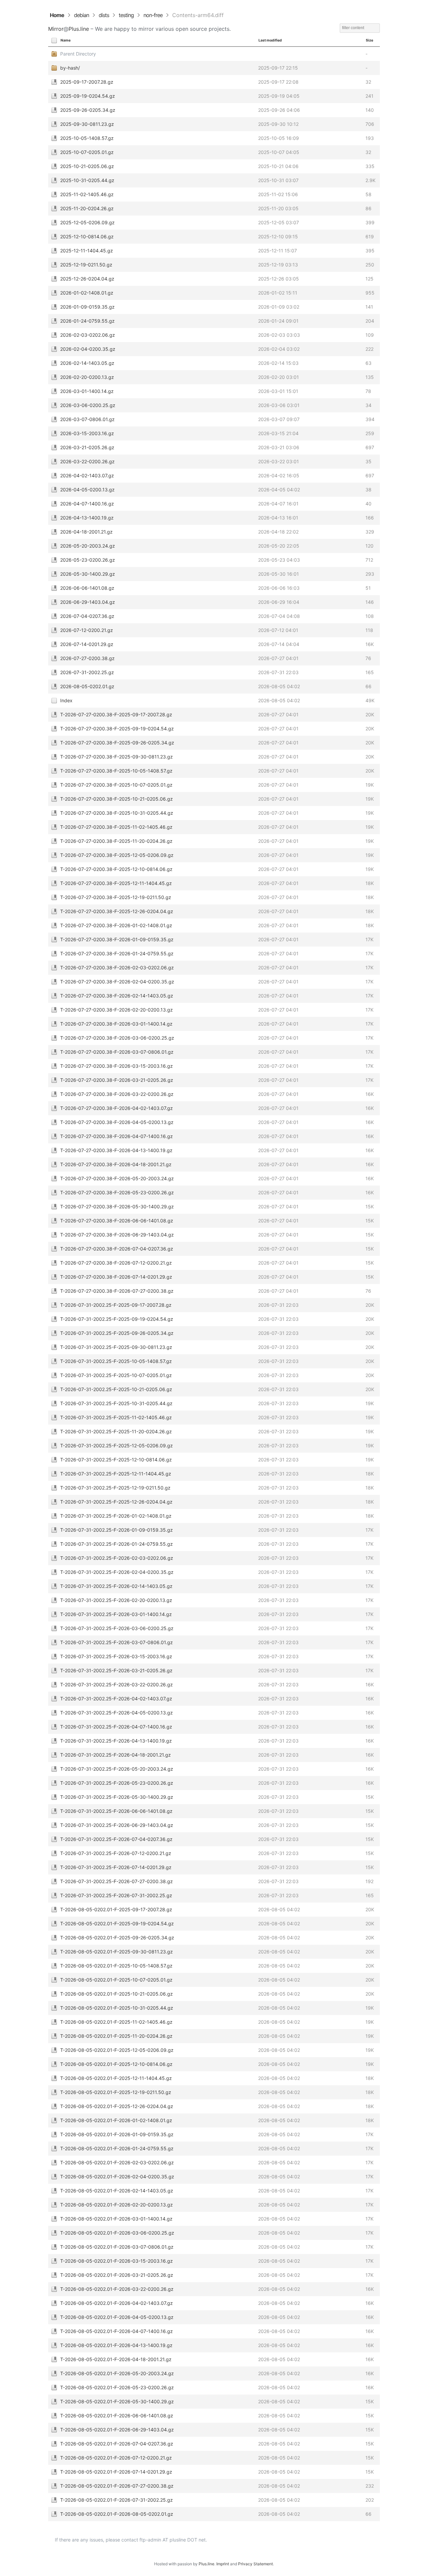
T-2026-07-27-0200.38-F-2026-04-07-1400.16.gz (117, 1136)
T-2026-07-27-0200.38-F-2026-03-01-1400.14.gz (116, 1024)
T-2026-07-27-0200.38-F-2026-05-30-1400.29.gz (117, 1206)
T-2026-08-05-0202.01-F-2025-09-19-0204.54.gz (117, 1923)
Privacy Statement (255, 2564)
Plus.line (79, 29)
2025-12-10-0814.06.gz (87, 236)
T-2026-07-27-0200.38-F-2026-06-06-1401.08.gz (117, 1221)
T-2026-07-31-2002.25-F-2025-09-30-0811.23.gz (116, 1347)
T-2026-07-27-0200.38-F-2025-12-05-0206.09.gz (117, 855)
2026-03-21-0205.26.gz (87, 447)
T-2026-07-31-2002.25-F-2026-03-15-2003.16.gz (116, 1656)
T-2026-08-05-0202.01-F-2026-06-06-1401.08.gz (117, 2416)
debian (81, 15)
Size (369, 40)
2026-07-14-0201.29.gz (87, 644)
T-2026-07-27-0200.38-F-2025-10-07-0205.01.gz (116, 785)
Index (66, 700)
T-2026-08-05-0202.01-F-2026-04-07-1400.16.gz (117, 2331)
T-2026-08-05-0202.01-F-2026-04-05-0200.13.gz (117, 2317)
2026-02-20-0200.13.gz (87, 377)
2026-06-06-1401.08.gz (87, 588)
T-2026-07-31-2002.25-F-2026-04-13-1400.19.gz (116, 1741)
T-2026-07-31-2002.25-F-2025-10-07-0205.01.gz (116, 1375)
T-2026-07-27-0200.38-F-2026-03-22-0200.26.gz (117, 1094)
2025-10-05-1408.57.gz (87, 138)
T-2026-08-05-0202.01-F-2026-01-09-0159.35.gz (117, 2134)
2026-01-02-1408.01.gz (87, 293)
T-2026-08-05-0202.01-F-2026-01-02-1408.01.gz (116, 2120)
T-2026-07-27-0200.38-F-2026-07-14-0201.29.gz (116, 1277)
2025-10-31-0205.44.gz (87, 180)
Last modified (270, 40)
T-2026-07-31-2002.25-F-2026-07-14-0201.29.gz (116, 1867)
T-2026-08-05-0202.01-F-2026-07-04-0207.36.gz (117, 2444)
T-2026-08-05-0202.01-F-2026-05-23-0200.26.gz (117, 2387)
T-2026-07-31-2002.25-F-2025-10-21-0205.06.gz (116, 1389)
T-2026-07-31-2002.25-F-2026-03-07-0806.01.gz (117, 1642)
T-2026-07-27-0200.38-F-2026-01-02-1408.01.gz (116, 925)
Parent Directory (78, 54)
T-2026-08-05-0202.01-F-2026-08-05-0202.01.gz (117, 2514)
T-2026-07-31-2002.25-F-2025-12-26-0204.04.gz (116, 1502)
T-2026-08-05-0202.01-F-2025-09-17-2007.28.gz (116, 1909)
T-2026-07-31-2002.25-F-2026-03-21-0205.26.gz (116, 1670)
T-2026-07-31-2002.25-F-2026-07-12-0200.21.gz (116, 1853)
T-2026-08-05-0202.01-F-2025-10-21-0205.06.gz (117, 1994)
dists (104, 15)
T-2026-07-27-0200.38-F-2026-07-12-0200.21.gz (116, 1263)
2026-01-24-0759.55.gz (87, 321)
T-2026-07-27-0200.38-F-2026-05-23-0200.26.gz (117, 1192)
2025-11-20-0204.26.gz (87, 208)
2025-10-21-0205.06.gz (87, 166)
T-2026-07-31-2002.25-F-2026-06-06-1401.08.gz (116, 1811)
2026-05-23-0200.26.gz (88, 560)
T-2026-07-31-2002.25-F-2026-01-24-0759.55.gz (117, 1544)
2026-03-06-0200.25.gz (88, 405)
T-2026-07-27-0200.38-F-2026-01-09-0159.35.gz (117, 939)
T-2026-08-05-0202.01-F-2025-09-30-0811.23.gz (117, 1952)
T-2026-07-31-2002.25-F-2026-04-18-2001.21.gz (116, 1755)
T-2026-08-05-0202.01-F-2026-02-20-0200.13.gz (117, 2205)
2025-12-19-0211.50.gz (86, 265)
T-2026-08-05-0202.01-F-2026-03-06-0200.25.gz (117, 2233)
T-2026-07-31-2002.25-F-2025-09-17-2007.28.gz (116, 1305)
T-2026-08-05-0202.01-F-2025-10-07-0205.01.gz (116, 1980)
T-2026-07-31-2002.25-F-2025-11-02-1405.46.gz (116, 1417)
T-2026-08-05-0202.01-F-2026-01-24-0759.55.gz (117, 2148)
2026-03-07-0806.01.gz (87, 419)
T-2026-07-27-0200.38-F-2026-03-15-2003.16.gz (117, 1066)
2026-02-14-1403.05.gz (87, 363)
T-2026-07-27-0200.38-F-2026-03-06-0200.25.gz (117, 1038)
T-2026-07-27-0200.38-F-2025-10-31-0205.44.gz (117, 813)
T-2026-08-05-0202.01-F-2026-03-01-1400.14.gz (116, 2219)
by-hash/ (70, 68)
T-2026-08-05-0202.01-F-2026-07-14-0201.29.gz (116, 2472)
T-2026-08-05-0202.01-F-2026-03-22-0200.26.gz (117, 2289)
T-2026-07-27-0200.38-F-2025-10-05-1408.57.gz (116, 771)
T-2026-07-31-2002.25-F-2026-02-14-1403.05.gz (116, 1586)
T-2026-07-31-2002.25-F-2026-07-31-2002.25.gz (116, 1895)
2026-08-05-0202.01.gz (87, 686)
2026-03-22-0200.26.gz (87, 461)
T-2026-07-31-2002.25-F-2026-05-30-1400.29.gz (117, 1797)
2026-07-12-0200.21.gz (87, 630)
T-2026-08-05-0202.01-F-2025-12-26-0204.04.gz (117, 2106)
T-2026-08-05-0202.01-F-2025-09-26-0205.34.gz (117, 1938)
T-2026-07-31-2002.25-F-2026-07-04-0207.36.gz (116, 1839)
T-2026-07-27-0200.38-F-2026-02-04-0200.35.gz (117, 982)
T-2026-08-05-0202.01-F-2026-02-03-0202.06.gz (117, 2162)
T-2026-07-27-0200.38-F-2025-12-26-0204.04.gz (117, 911)
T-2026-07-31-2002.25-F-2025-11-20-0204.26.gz (116, 1431)
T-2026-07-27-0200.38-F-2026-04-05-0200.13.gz (117, 1122)
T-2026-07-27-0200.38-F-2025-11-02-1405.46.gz (116, 827)
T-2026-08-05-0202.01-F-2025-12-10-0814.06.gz (116, 2064)
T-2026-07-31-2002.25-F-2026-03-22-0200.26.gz (117, 1684)
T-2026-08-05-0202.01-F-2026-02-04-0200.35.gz (117, 2177)
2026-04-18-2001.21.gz (86, 532)
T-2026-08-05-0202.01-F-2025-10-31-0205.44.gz (117, 2008)
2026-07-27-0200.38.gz (87, 658)
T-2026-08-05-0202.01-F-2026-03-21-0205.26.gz (117, 2275)
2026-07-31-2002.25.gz (87, 672)
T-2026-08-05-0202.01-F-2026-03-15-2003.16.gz (117, 2261)
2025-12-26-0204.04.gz (87, 279)
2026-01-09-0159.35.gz (87, 307)
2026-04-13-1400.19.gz (87, 518)
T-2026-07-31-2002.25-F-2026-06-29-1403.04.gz (117, 1825)
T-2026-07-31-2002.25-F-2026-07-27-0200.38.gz (117, 1881)
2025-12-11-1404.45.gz (87, 251)
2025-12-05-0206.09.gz (87, 222)
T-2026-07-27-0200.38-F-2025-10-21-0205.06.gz (117, 799)
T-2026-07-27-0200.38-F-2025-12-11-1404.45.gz (116, 883)
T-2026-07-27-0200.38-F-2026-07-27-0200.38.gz (117, 1291)
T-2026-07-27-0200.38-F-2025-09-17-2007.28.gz (116, 714)
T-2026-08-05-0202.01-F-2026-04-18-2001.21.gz (116, 2359)
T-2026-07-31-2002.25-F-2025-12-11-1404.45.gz (116, 1474)
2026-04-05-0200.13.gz (87, 490)
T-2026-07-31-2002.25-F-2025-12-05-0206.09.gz (117, 1445)
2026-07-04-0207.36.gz (87, 616)
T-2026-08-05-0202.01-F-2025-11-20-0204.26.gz (116, 2036)
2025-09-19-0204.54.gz (88, 96)
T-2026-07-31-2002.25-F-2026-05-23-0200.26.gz (117, 1783)
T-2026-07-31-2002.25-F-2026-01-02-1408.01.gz (116, 1516)
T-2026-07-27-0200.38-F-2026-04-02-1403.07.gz (117, 1108)
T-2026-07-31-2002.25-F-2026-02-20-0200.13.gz (116, 1600)
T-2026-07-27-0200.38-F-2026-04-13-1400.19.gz (116, 1150)
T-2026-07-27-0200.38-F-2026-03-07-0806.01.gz (117, 1052)
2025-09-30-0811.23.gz (87, 124)
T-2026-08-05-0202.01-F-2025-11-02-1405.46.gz (116, 2022)
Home (57, 15)
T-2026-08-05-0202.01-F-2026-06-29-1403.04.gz (117, 2430)
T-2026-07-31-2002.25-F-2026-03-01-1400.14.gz (116, 1614)
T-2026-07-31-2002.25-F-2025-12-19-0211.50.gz (115, 1488)
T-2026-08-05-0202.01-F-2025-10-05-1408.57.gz (116, 1966)
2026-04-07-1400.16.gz (87, 504)
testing (126, 15)
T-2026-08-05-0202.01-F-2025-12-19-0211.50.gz (116, 2092)
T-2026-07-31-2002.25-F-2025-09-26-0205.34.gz (117, 1333)
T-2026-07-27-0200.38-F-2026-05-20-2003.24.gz (117, 1178)
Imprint (223, 2564)
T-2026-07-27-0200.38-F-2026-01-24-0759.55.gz (117, 953)
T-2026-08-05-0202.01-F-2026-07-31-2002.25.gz (117, 2500)
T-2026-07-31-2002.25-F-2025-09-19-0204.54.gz (117, 1319)
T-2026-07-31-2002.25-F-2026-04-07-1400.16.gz (116, 1727)
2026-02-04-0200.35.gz (88, 349)
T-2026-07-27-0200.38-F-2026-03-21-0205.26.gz (117, 1080)
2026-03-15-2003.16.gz (87, 433)
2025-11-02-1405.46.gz (87, 194)
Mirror (56, 29)
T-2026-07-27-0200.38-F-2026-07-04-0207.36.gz (117, 1249)
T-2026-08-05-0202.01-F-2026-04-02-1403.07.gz (117, 2303)
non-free (153, 15)
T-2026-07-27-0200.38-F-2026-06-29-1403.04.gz (117, 1235)
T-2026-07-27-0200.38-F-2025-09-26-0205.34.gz (117, 743)
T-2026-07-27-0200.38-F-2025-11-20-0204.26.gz (116, 841)
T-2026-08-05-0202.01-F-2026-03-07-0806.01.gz (117, 2247)
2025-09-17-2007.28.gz (87, 82)
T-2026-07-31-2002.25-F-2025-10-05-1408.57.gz (116, 1361)
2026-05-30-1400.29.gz (88, 574)
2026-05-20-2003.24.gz (88, 546)
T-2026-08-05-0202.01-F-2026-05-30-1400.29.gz (117, 2401)
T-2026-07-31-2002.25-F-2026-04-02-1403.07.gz (116, 1699)
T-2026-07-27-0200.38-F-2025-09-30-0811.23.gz (117, 757)
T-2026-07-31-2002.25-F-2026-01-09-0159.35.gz (117, 1530)
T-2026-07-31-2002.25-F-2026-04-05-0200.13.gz (117, 1713)
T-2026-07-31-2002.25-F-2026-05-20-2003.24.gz (117, 1769)
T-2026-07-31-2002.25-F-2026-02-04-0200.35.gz (117, 1572)
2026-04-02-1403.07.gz (87, 475)
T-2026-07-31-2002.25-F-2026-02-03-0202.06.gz (117, 1558)
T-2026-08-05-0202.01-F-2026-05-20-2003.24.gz (117, 2373)
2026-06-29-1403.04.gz (88, 602)
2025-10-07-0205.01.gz (87, 152)
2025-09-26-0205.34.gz (88, 110)
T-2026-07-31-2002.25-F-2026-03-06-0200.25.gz (117, 1628)
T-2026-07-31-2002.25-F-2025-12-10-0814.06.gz (116, 1460)
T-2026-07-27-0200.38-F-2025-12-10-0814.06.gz (116, 869)
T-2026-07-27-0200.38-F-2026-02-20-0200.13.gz (117, 1010)
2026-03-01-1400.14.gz (87, 391)
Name (66, 40)
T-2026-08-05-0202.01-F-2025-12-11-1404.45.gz (116, 2078)
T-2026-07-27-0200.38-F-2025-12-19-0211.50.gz (116, 897)
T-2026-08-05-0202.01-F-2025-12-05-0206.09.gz (117, 2050)
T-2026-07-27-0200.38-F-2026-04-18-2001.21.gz (116, 1164)
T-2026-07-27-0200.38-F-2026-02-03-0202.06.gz (117, 968)
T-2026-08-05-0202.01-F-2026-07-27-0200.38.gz (117, 2486)
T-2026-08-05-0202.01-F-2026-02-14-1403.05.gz (117, 2191)
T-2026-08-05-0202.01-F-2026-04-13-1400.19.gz (116, 2345)
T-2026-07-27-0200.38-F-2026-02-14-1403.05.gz (117, 996)
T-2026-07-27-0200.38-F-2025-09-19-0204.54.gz (117, 729)
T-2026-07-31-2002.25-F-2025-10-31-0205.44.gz (116, 1403)
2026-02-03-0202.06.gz (88, 335)
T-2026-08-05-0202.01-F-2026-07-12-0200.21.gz (116, 2458)
